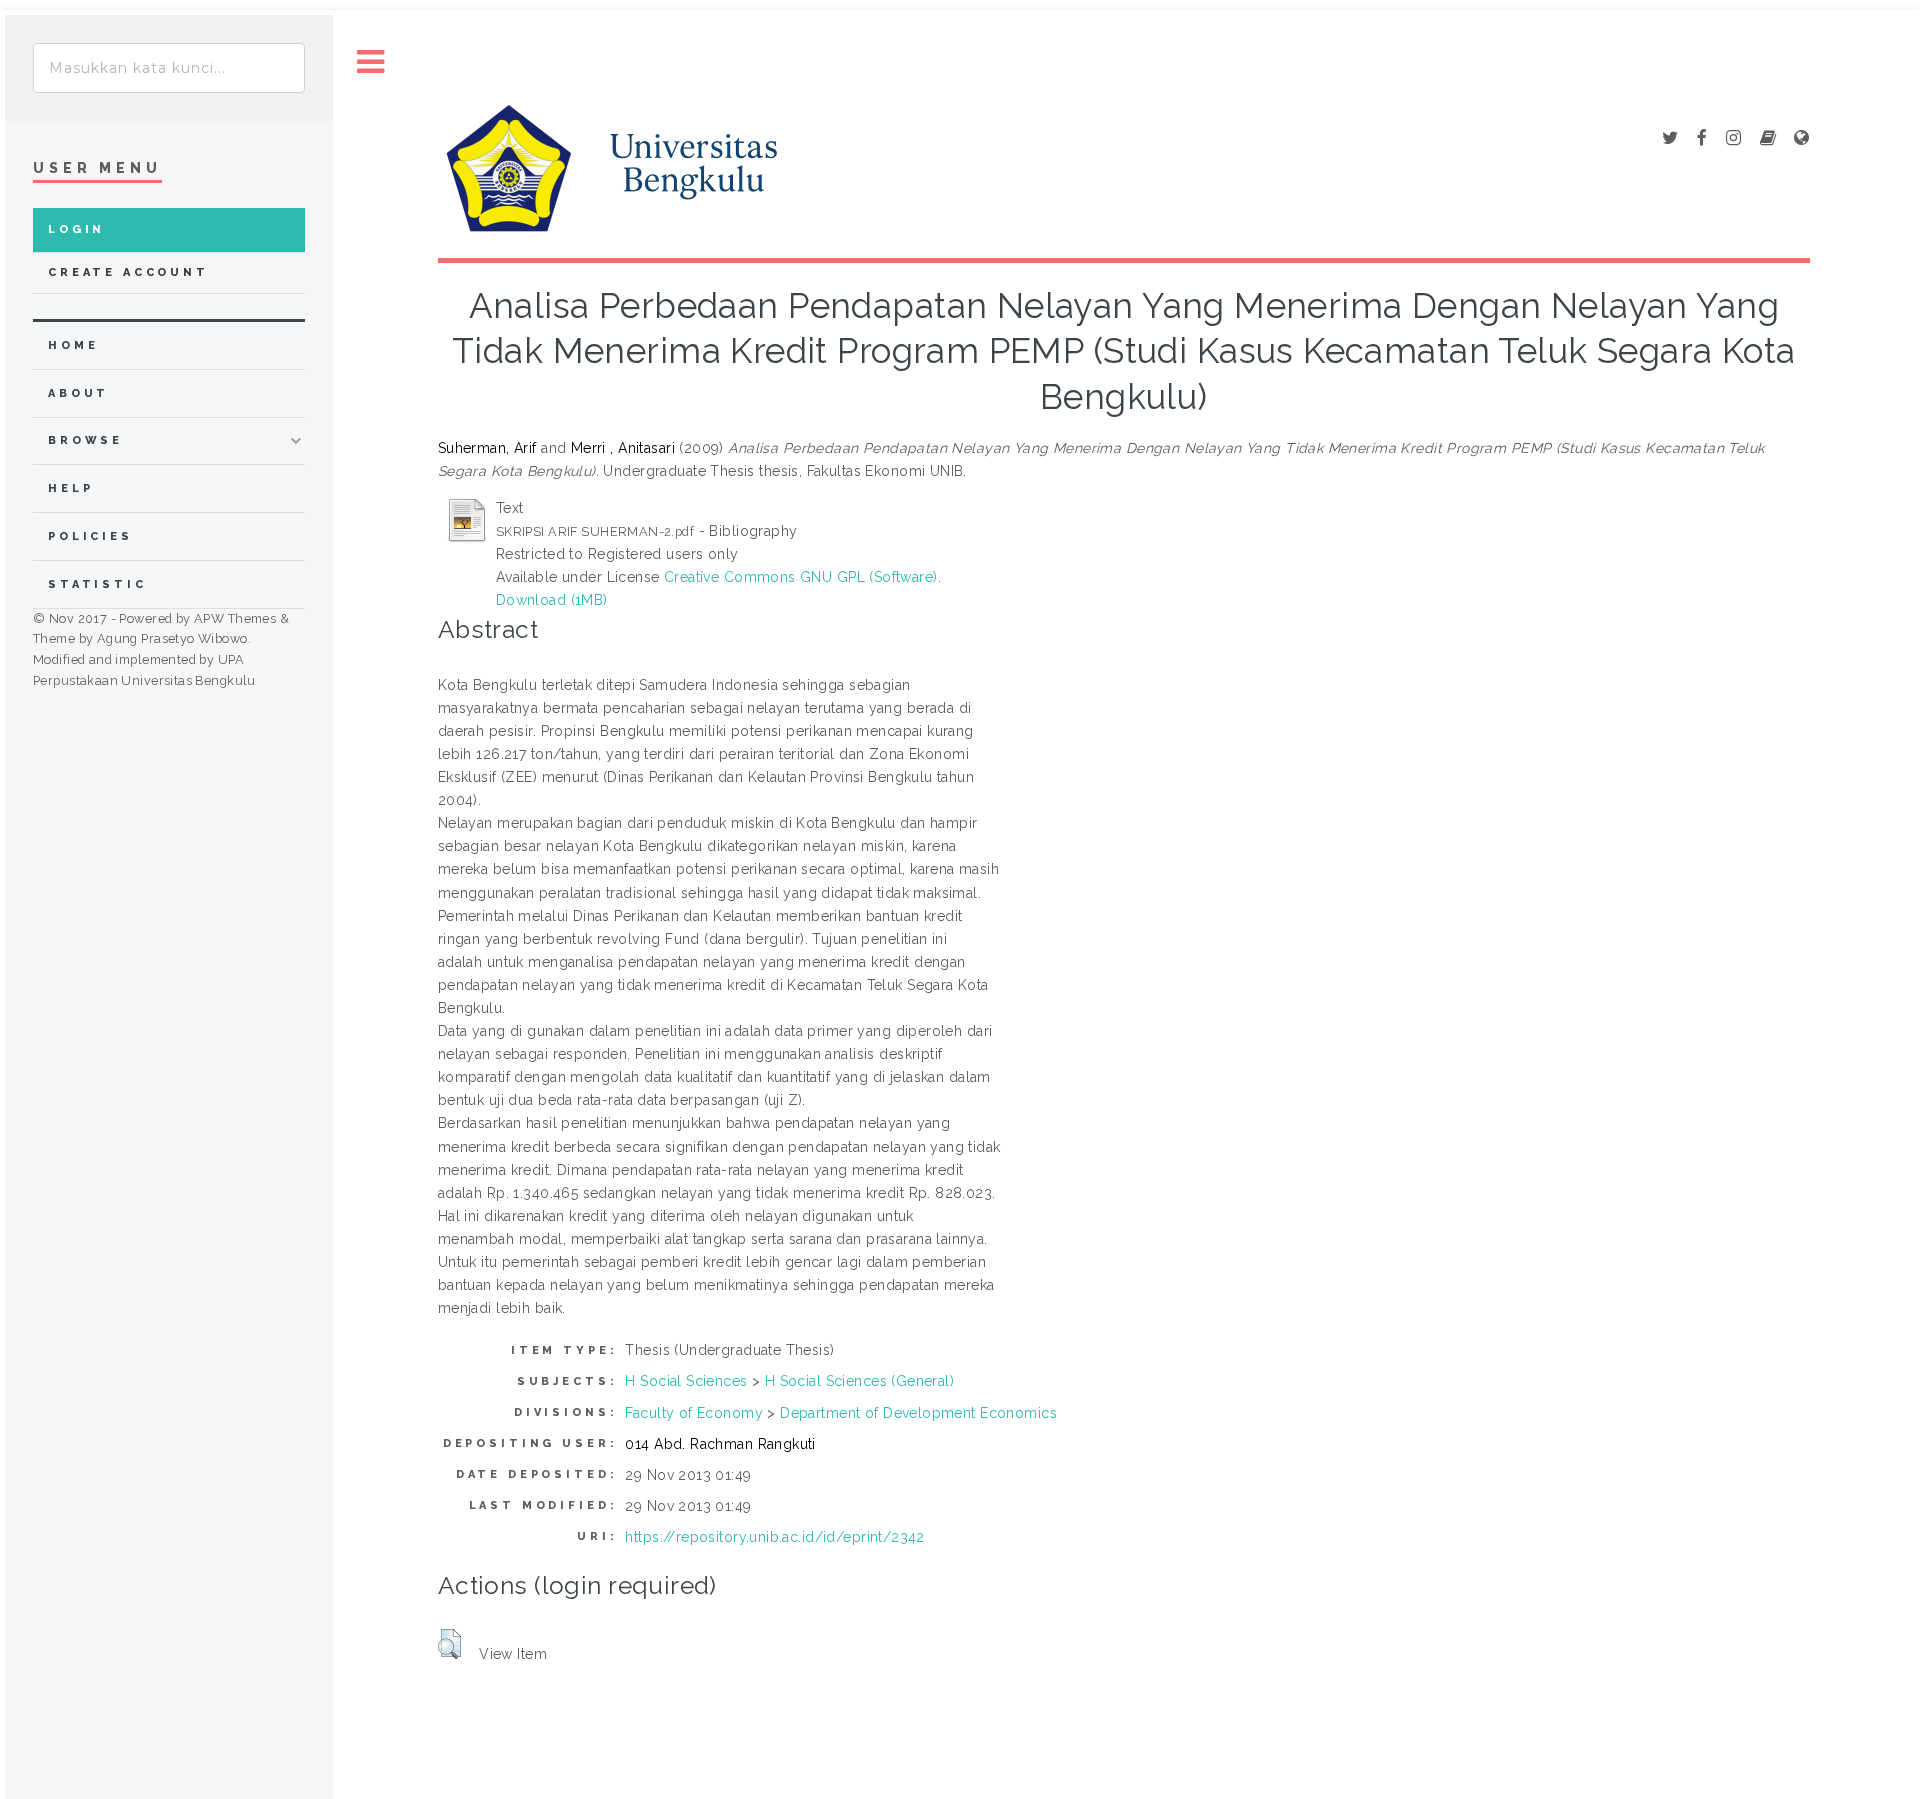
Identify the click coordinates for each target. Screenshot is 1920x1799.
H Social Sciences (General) (859, 1381)
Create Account (128, 272)
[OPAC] (1768, 139)
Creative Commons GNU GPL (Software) (801, 577)
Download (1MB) (552, 600)
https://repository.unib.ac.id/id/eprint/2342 (774, 1537)
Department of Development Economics (918, 1413)
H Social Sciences (686, 1381)
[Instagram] (1733, 139)
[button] (449, 1644)
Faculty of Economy (694, 1413)
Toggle (371, 62)
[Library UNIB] (1801, 139)
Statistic (97, 584)
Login (76, 229)
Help (70, 488)
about (78, 393)
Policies (90, 536)
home (73, 345)
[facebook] (1702, 139)
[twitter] (1670, 139)
